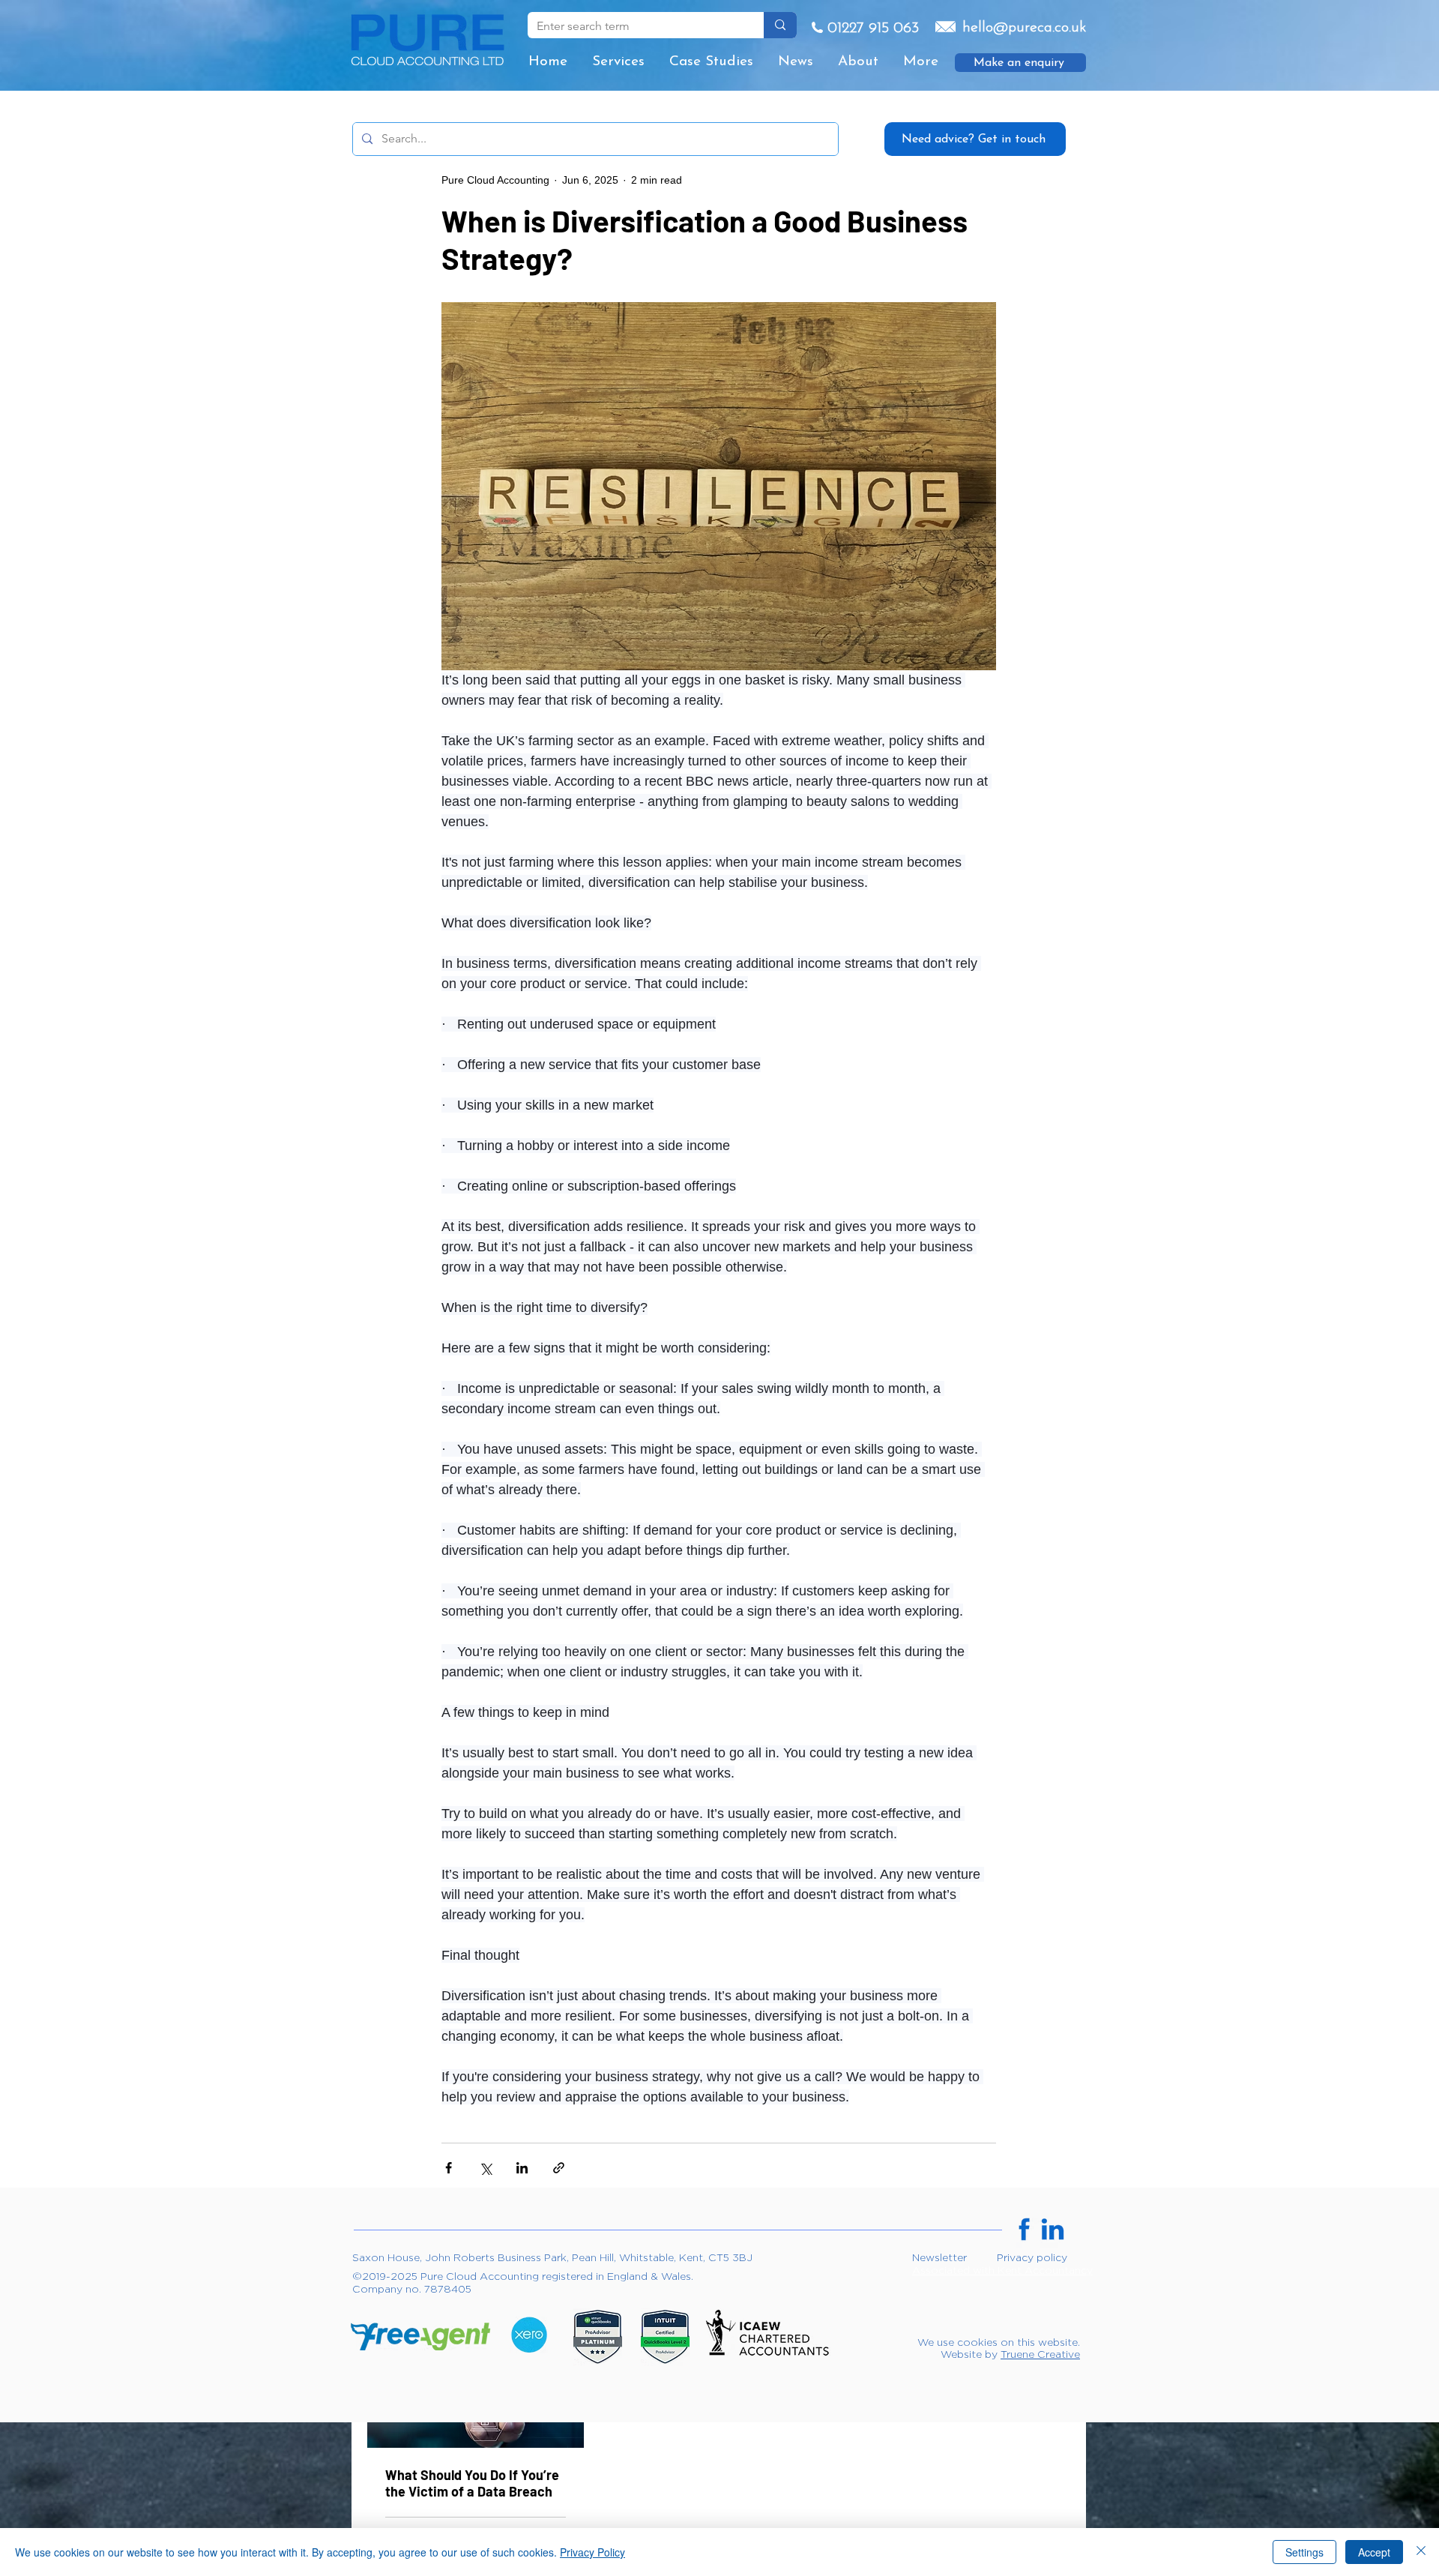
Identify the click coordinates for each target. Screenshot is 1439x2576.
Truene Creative (1040, 2354)
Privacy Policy (592, 2552)
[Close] (1421, 2552)
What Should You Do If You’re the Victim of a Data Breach (472, 2483)
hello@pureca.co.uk (1024, 28)
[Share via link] (559, 2168)
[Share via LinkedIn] (522, 2168)
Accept (1374, 2552)
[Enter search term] (780, 25)
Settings (1304, 2552)
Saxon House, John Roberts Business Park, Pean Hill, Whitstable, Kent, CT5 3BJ (552, 2257)
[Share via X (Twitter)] (485, 2168)
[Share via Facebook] (449, 2168)
